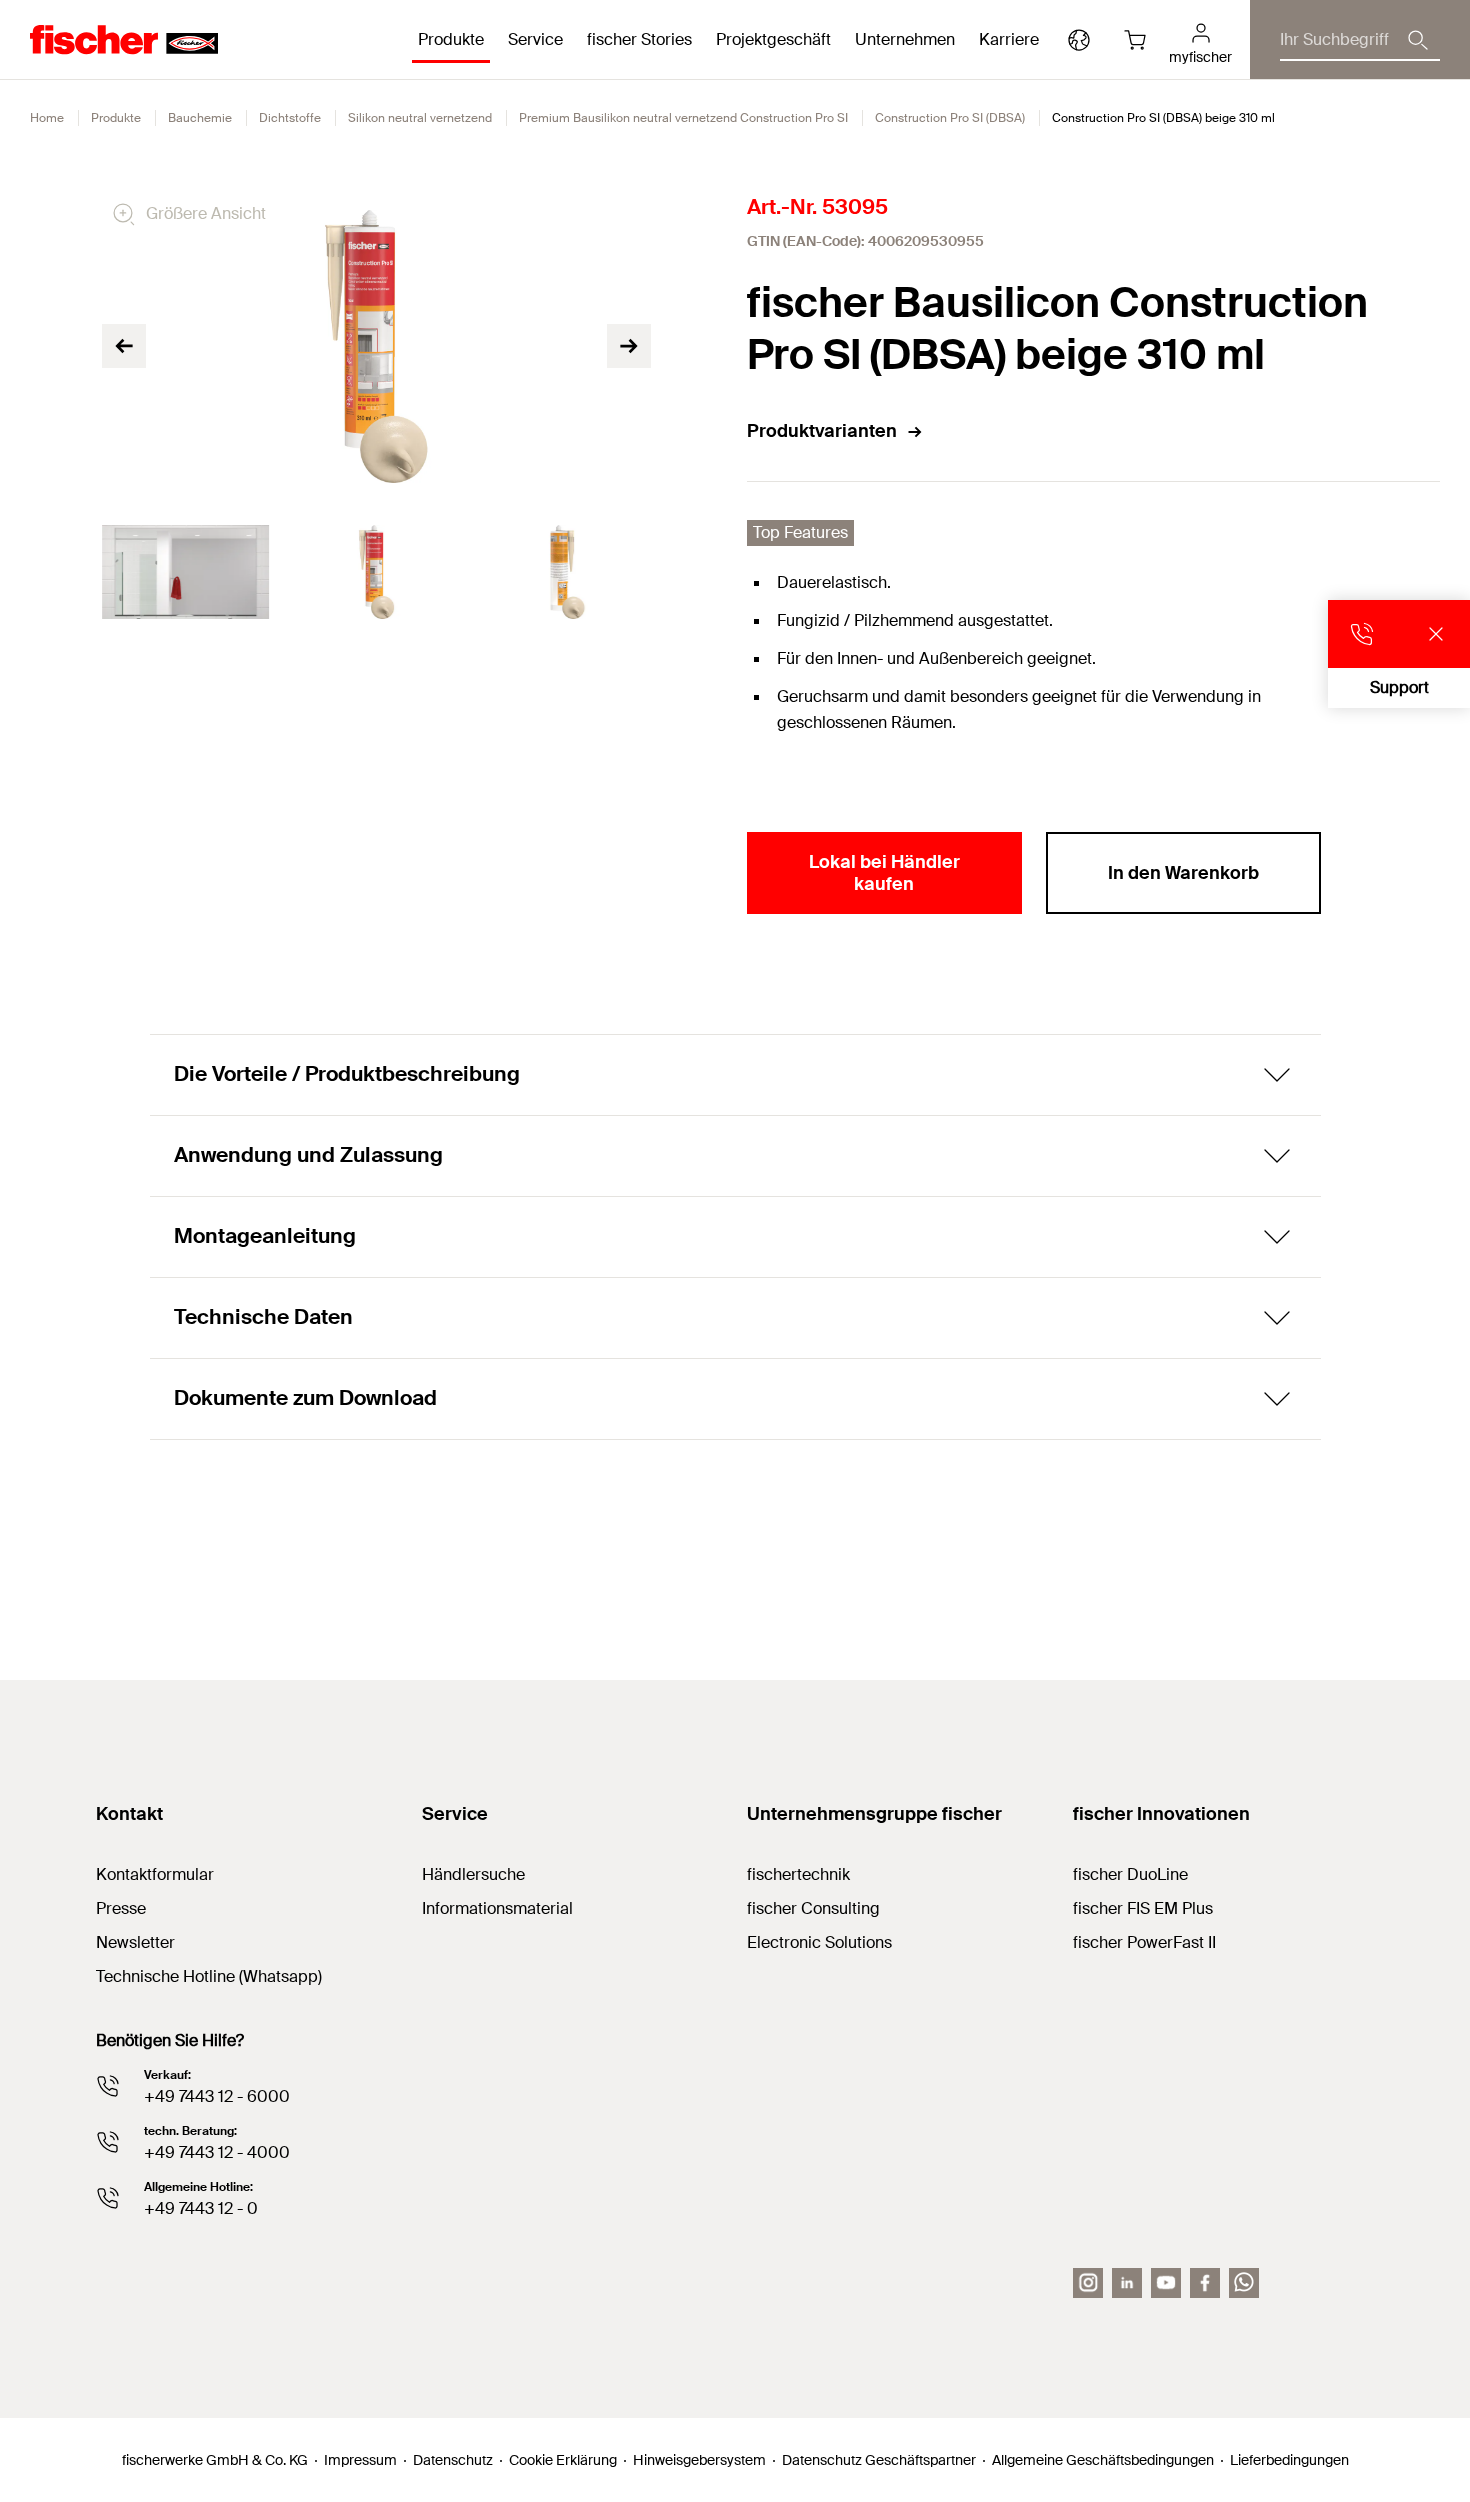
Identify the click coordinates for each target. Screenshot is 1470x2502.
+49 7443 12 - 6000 (217, 2096)
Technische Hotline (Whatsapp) (209, 1976)
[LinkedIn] (1127, 2283)
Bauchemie (200, 118)
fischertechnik (798, 1874)
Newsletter (135, 1942)
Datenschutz (453, 2460)
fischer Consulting (813, 1908)
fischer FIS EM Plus (1143, 1908)
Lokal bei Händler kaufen (884, 873)
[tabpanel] (185, 572)
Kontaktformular (155, 1874)
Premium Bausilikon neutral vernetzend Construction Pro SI (683, 118)
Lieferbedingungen (1289, 2460)
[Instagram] (1088, 2283)
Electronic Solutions (819, 1942)
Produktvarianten (822, 431)
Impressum (360, 2460)
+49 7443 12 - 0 (201, 2208)
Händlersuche (473, 1874)
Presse (121, 1908)
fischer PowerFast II (1144, 1942)
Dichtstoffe (290, 118)
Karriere (1009, 39)
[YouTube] (1166, 2283)
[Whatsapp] (1244, 2283)
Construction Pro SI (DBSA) (950, 118)
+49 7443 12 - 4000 (217, 2152)
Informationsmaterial (497, 1908)
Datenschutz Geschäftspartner (879, 2460)
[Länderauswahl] (1079, 40)
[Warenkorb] (1135, 40)
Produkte (116, 118)
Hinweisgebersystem (699, 2460)
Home (47, 118)
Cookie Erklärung (563, 2460)
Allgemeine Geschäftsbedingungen (1103, 2460)
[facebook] (1205, 2283)
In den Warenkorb (1183, 873)
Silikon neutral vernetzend (420, 118)
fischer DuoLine (1130, 1874)
